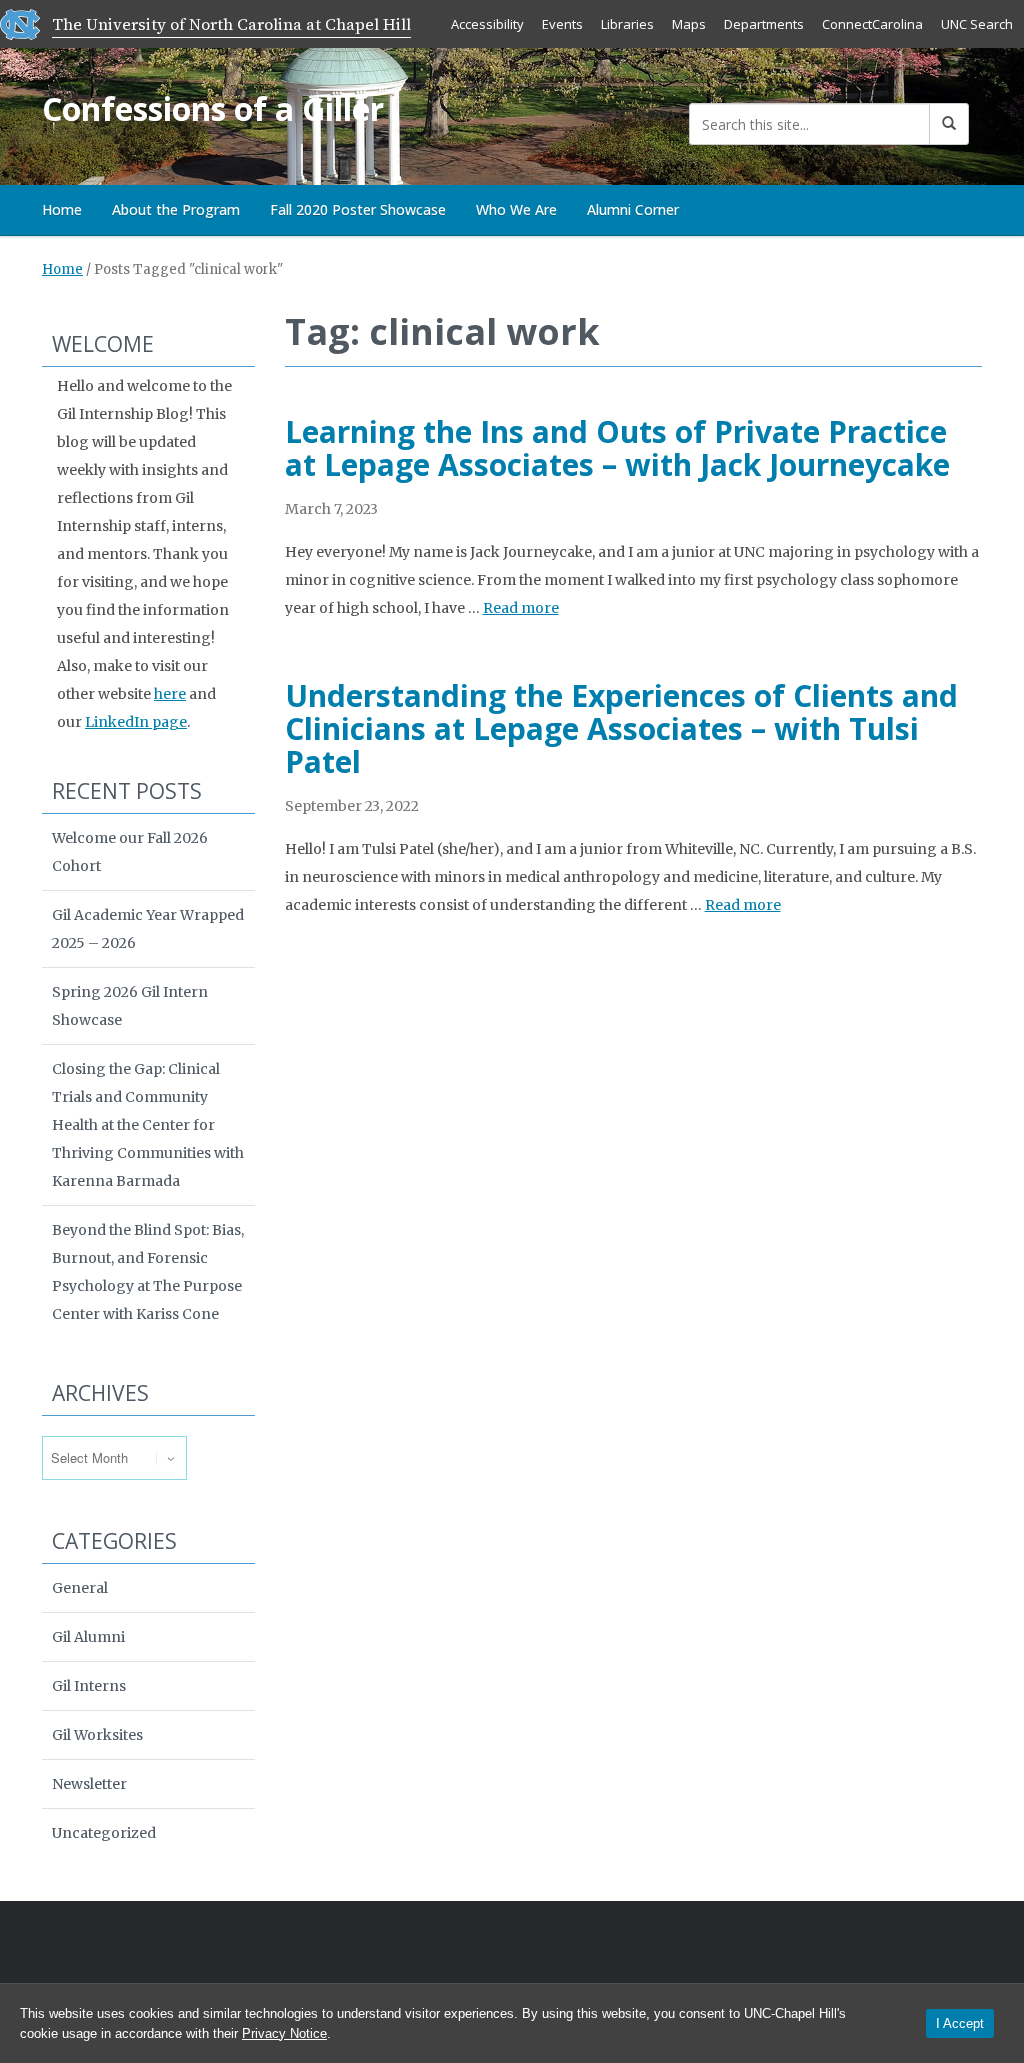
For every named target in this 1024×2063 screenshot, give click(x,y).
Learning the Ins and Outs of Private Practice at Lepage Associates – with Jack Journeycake (617, 448)
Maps (689, 24)
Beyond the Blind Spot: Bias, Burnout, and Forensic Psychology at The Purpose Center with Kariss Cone (148, 1272)
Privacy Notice (284, 2033)
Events (562, 24)
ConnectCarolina (872, 24)
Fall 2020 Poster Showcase (358, 209)
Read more (521, 608)
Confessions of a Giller (213, 108)
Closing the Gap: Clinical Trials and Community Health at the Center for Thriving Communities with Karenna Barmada (148, 1125)
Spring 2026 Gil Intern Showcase (130, 1006)
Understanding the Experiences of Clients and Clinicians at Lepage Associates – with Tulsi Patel (621, 728)
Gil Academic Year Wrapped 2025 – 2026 (148, 929)
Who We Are (516, 209)
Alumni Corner (633, 209)
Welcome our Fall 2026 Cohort (130, 852)
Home (62, 209)
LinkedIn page (136, 722)
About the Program (176, 209)
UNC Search (977, 24)
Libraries (627, 24)
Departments (764, 24)
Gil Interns (89, 1686)
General (80, 1588)
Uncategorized (104, 1833)
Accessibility (487, 24)
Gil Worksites (97, 1735)
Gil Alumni (88, 1637)
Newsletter (89, 1784)
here (170, 694)
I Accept (960, 2023)
